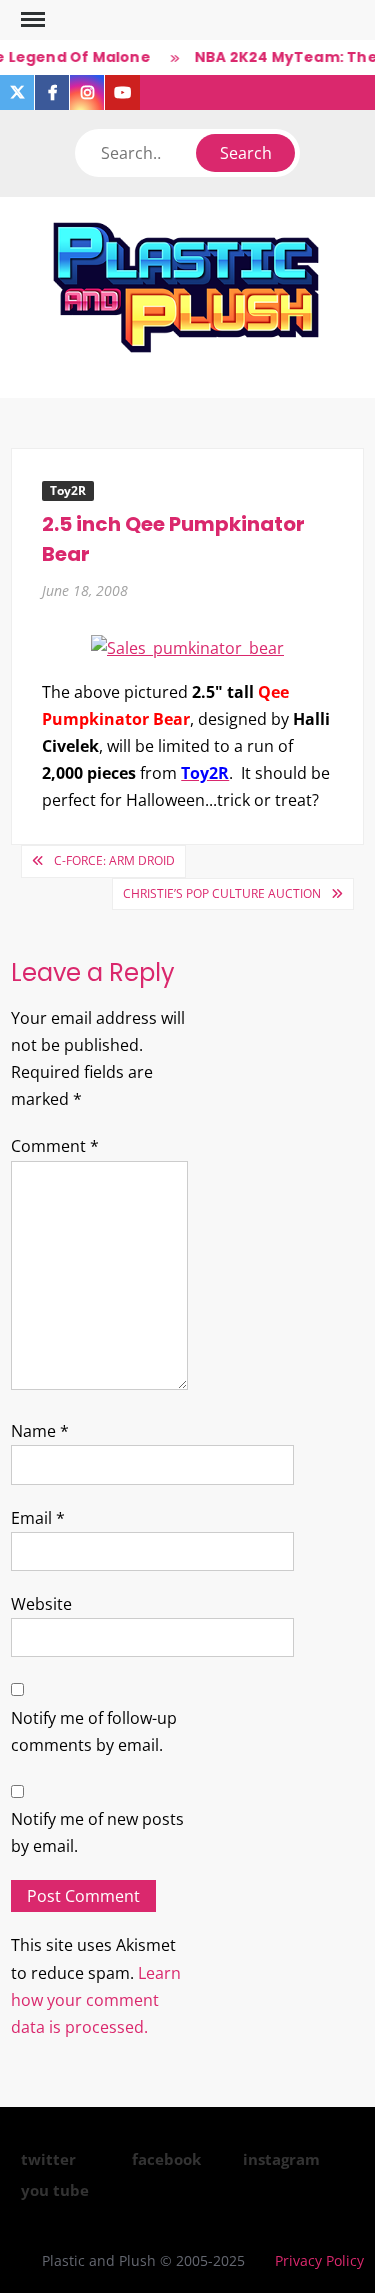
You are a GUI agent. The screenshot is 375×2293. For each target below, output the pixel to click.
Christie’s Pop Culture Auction (222, 893)
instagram (281, 2159)
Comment (55, 1146)
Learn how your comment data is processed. (96, 2000)
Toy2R (68, 490)
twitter (48, 2159)
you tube (55, 2190)
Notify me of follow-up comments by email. (94, 1731)
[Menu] (31, 20)
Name (40, 1431)
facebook (166, 2159)
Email (38, 1518)
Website (41, 1604)
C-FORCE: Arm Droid (114, 860)
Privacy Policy (319, 2260)
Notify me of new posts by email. (97, 1832)
